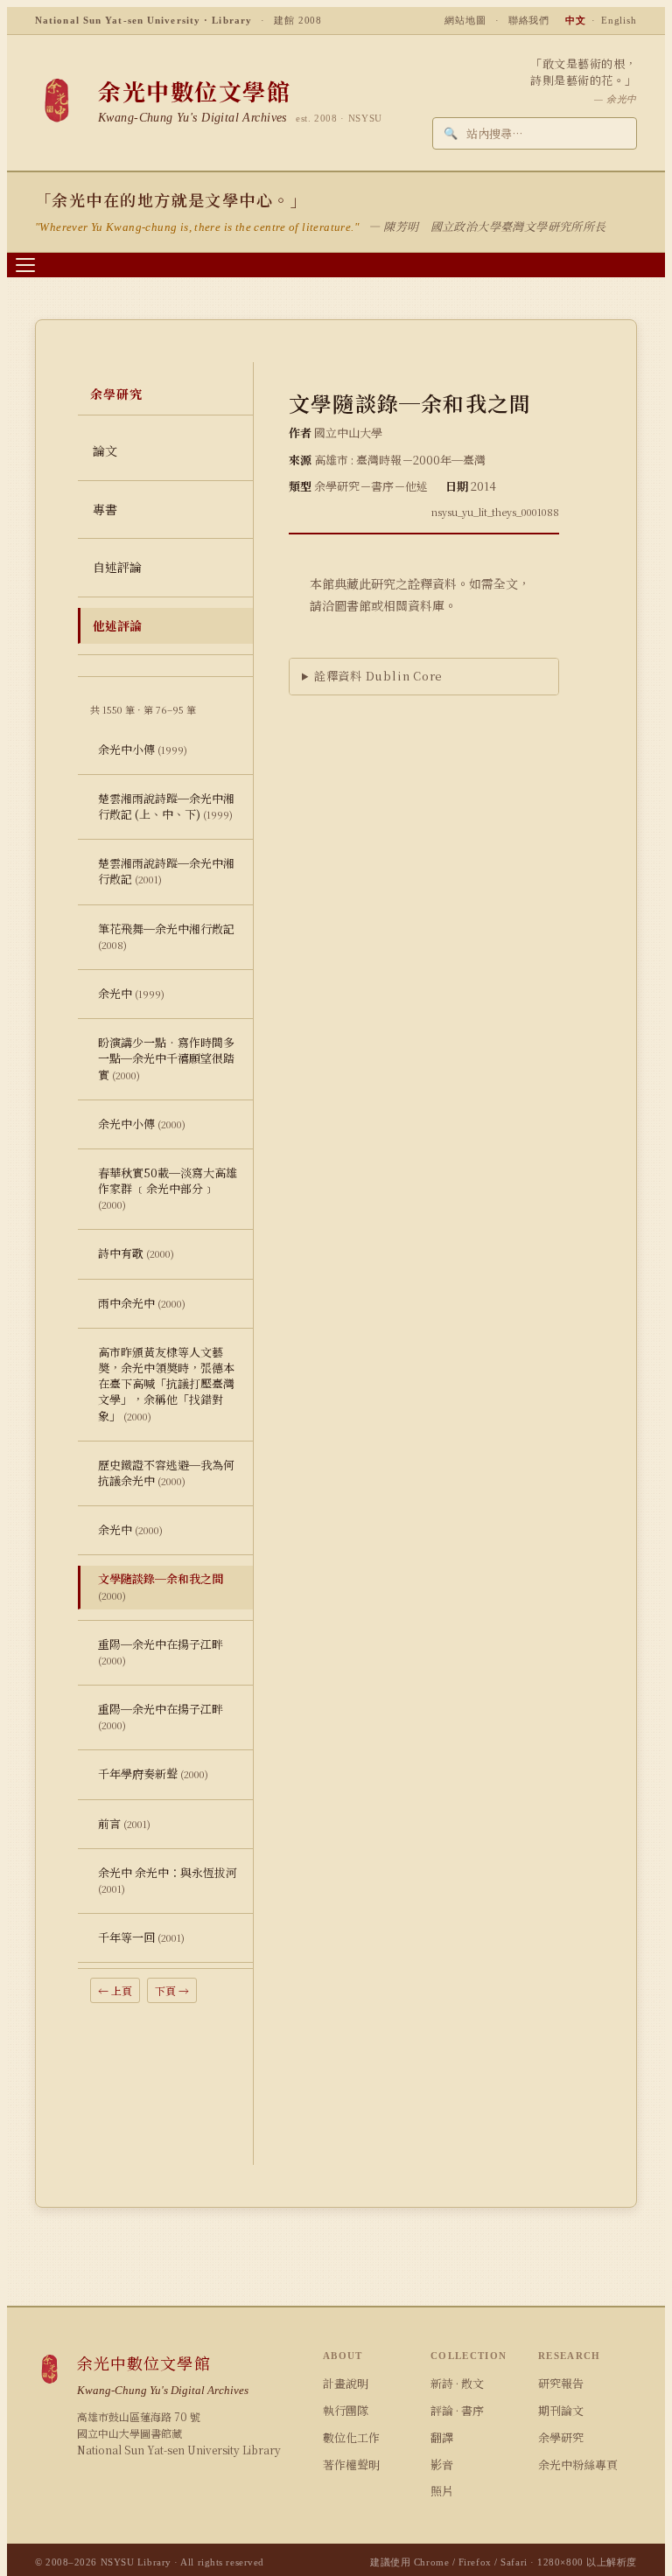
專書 (105, 509)
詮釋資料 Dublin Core (378, 676)
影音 (442, 2464)
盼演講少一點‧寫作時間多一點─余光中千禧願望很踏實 (166, 1058)
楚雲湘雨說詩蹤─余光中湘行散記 (166, 871)
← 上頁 (115, 1990)
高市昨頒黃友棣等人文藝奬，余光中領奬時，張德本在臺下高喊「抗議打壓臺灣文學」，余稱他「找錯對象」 (166, 1384)
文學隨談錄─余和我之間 (161, 1586)
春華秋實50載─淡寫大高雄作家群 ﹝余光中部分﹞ (168, 1188)
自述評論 (117, 567)
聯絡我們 (529, 20)
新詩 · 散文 (457, 2383)
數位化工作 (351, 2437)
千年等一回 (141, 1937)
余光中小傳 (143, 749)
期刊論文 (561, 2410)
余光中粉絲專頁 (578, 2464)
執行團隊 (346, 2410)
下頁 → (172, 1990)
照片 (442, 2491)
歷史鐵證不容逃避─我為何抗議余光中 (166, 1473)
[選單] (25, 265)
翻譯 (442, 2437)
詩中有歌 (136, 1253)
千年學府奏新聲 (153, 1773)
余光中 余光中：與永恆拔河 (168, 1880)
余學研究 (561, 2437)
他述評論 (117, 625)
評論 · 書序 (457, 2410)
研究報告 (561, 2383)
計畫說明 (346, 2383)
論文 (105, 450)
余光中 (131, 993)
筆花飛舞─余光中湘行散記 (166, 936)
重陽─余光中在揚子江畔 (161, 1651)
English (619, 20)
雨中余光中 (142, 1303)
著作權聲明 (351, 2464)
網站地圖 (465, 20)
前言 (124, 1823)
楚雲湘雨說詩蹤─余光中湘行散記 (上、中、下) (166, 806)
